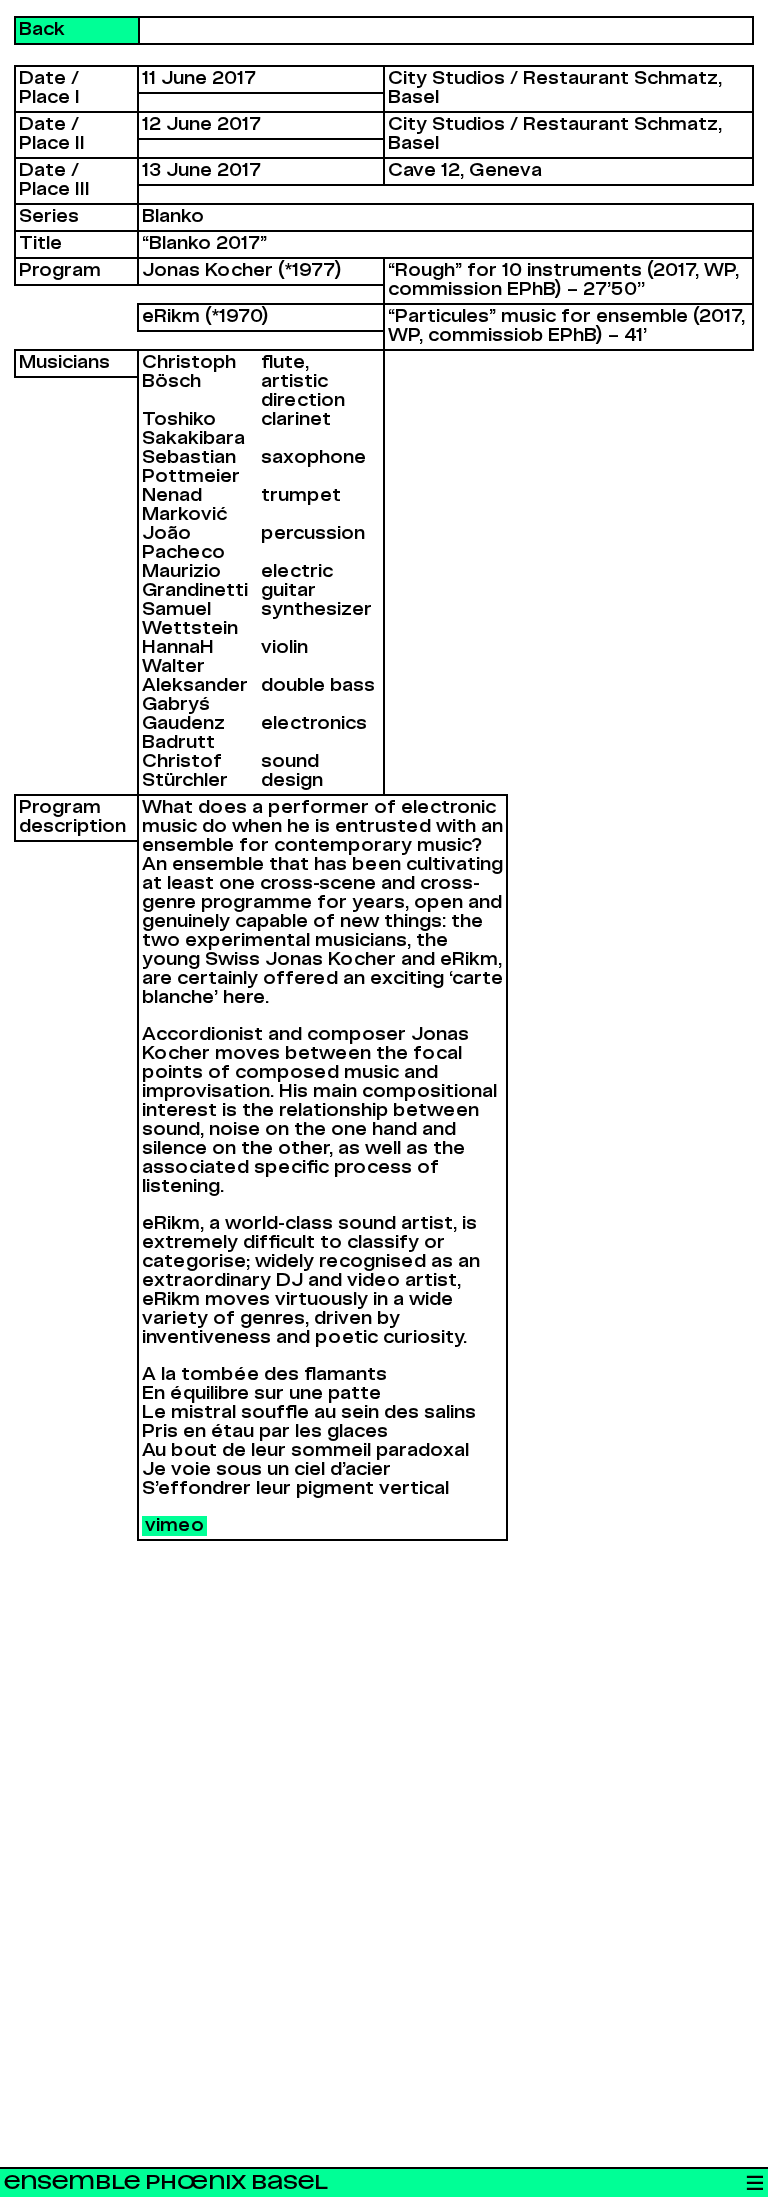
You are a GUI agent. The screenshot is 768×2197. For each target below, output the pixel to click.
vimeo (174, 1526)
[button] (754, 2183)
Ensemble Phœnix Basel (166, 2182)
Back (42, 30)
